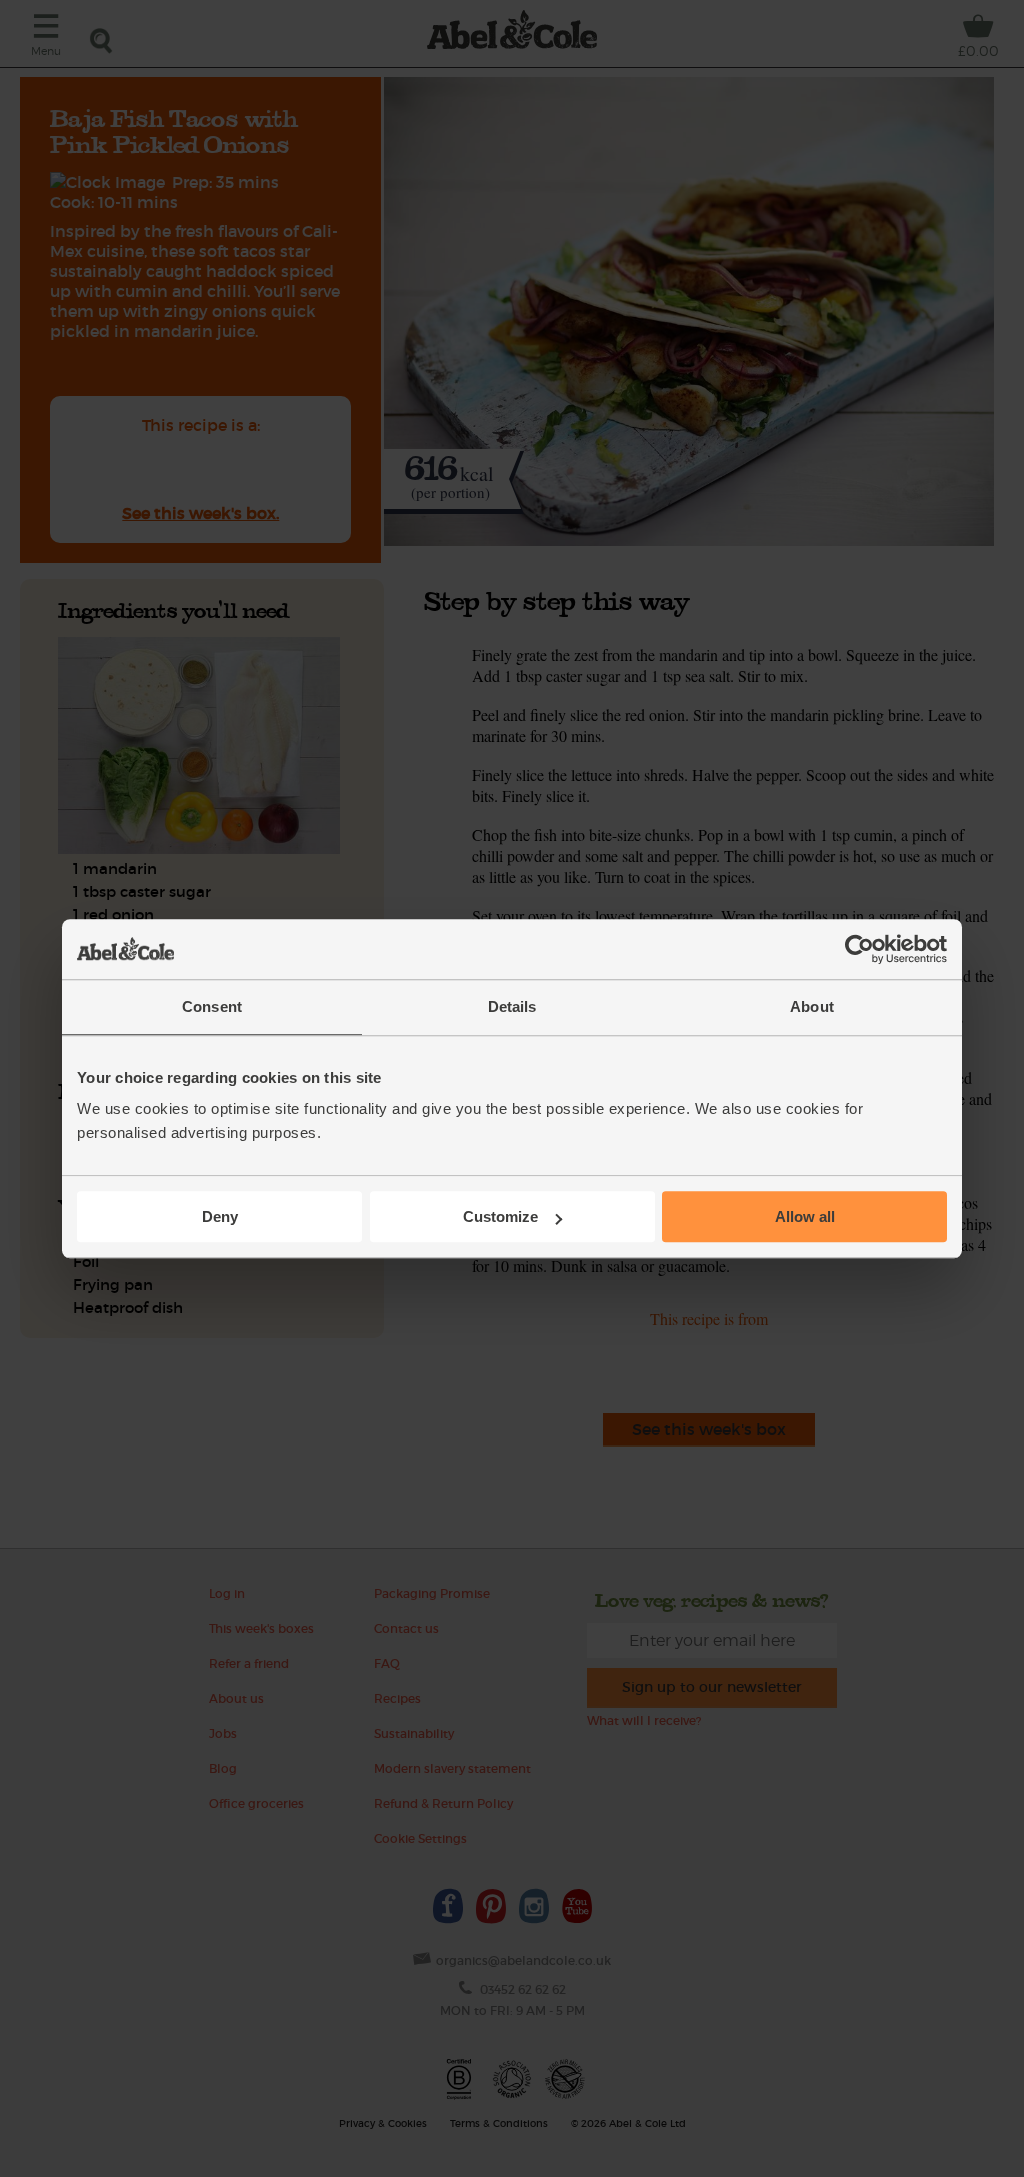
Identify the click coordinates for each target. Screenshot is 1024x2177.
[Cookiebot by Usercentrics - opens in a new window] (859, 949)
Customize (500, 1216)
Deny (220, 1216)
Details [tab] (512, 1006)
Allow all (805, 1216)
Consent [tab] (212, 1006)
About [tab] (812, 1006)
